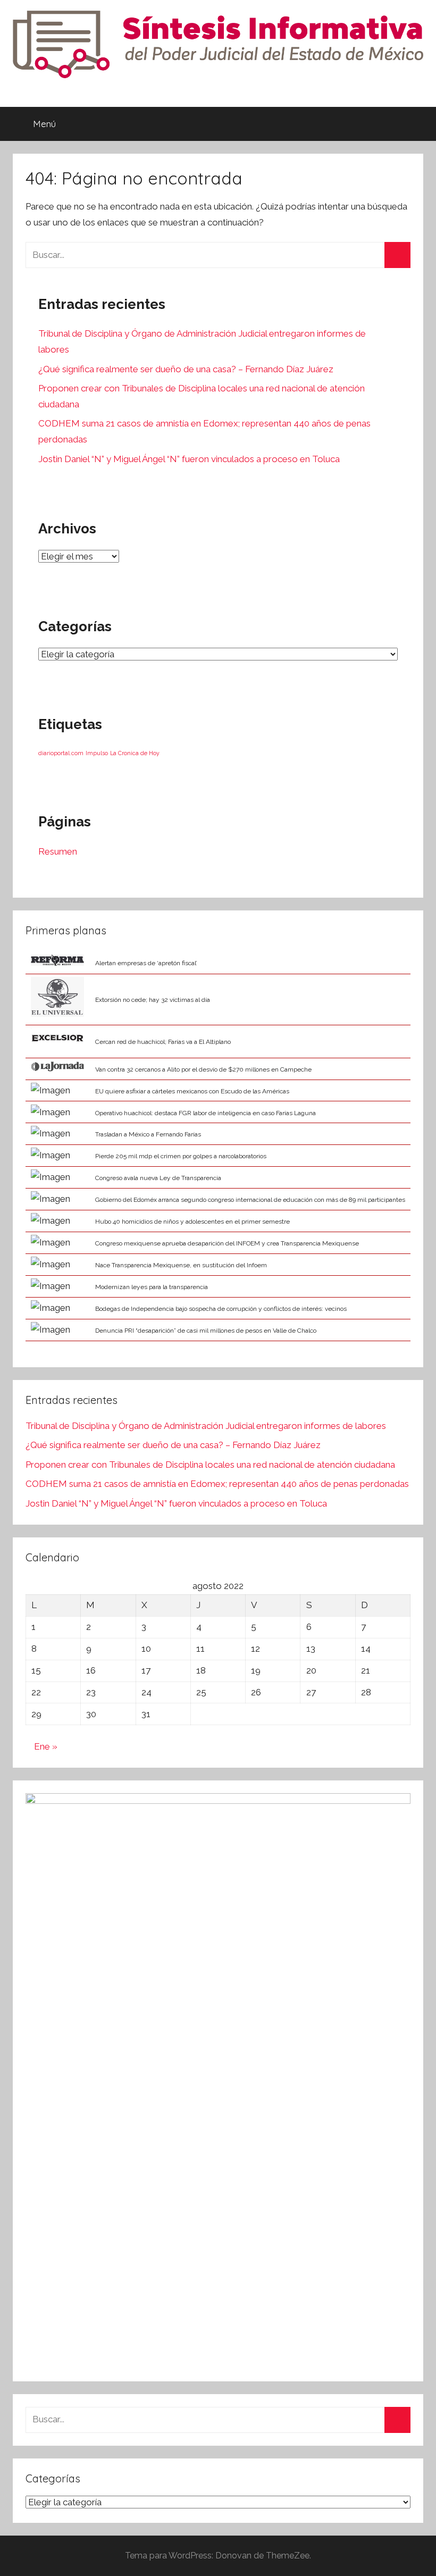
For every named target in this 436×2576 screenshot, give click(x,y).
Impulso (97, 753)
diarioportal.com (61, 753)
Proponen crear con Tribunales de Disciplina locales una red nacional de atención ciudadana (210, 1465)
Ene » (46, 1746)
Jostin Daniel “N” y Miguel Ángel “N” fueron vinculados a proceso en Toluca (189, 459)
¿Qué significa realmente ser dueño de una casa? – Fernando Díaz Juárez (186, 369)
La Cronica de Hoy (135, 753)
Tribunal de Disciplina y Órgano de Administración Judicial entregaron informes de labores (206, 1426)
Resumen (58, 851)
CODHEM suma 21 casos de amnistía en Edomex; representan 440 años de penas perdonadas (217, 1484)
